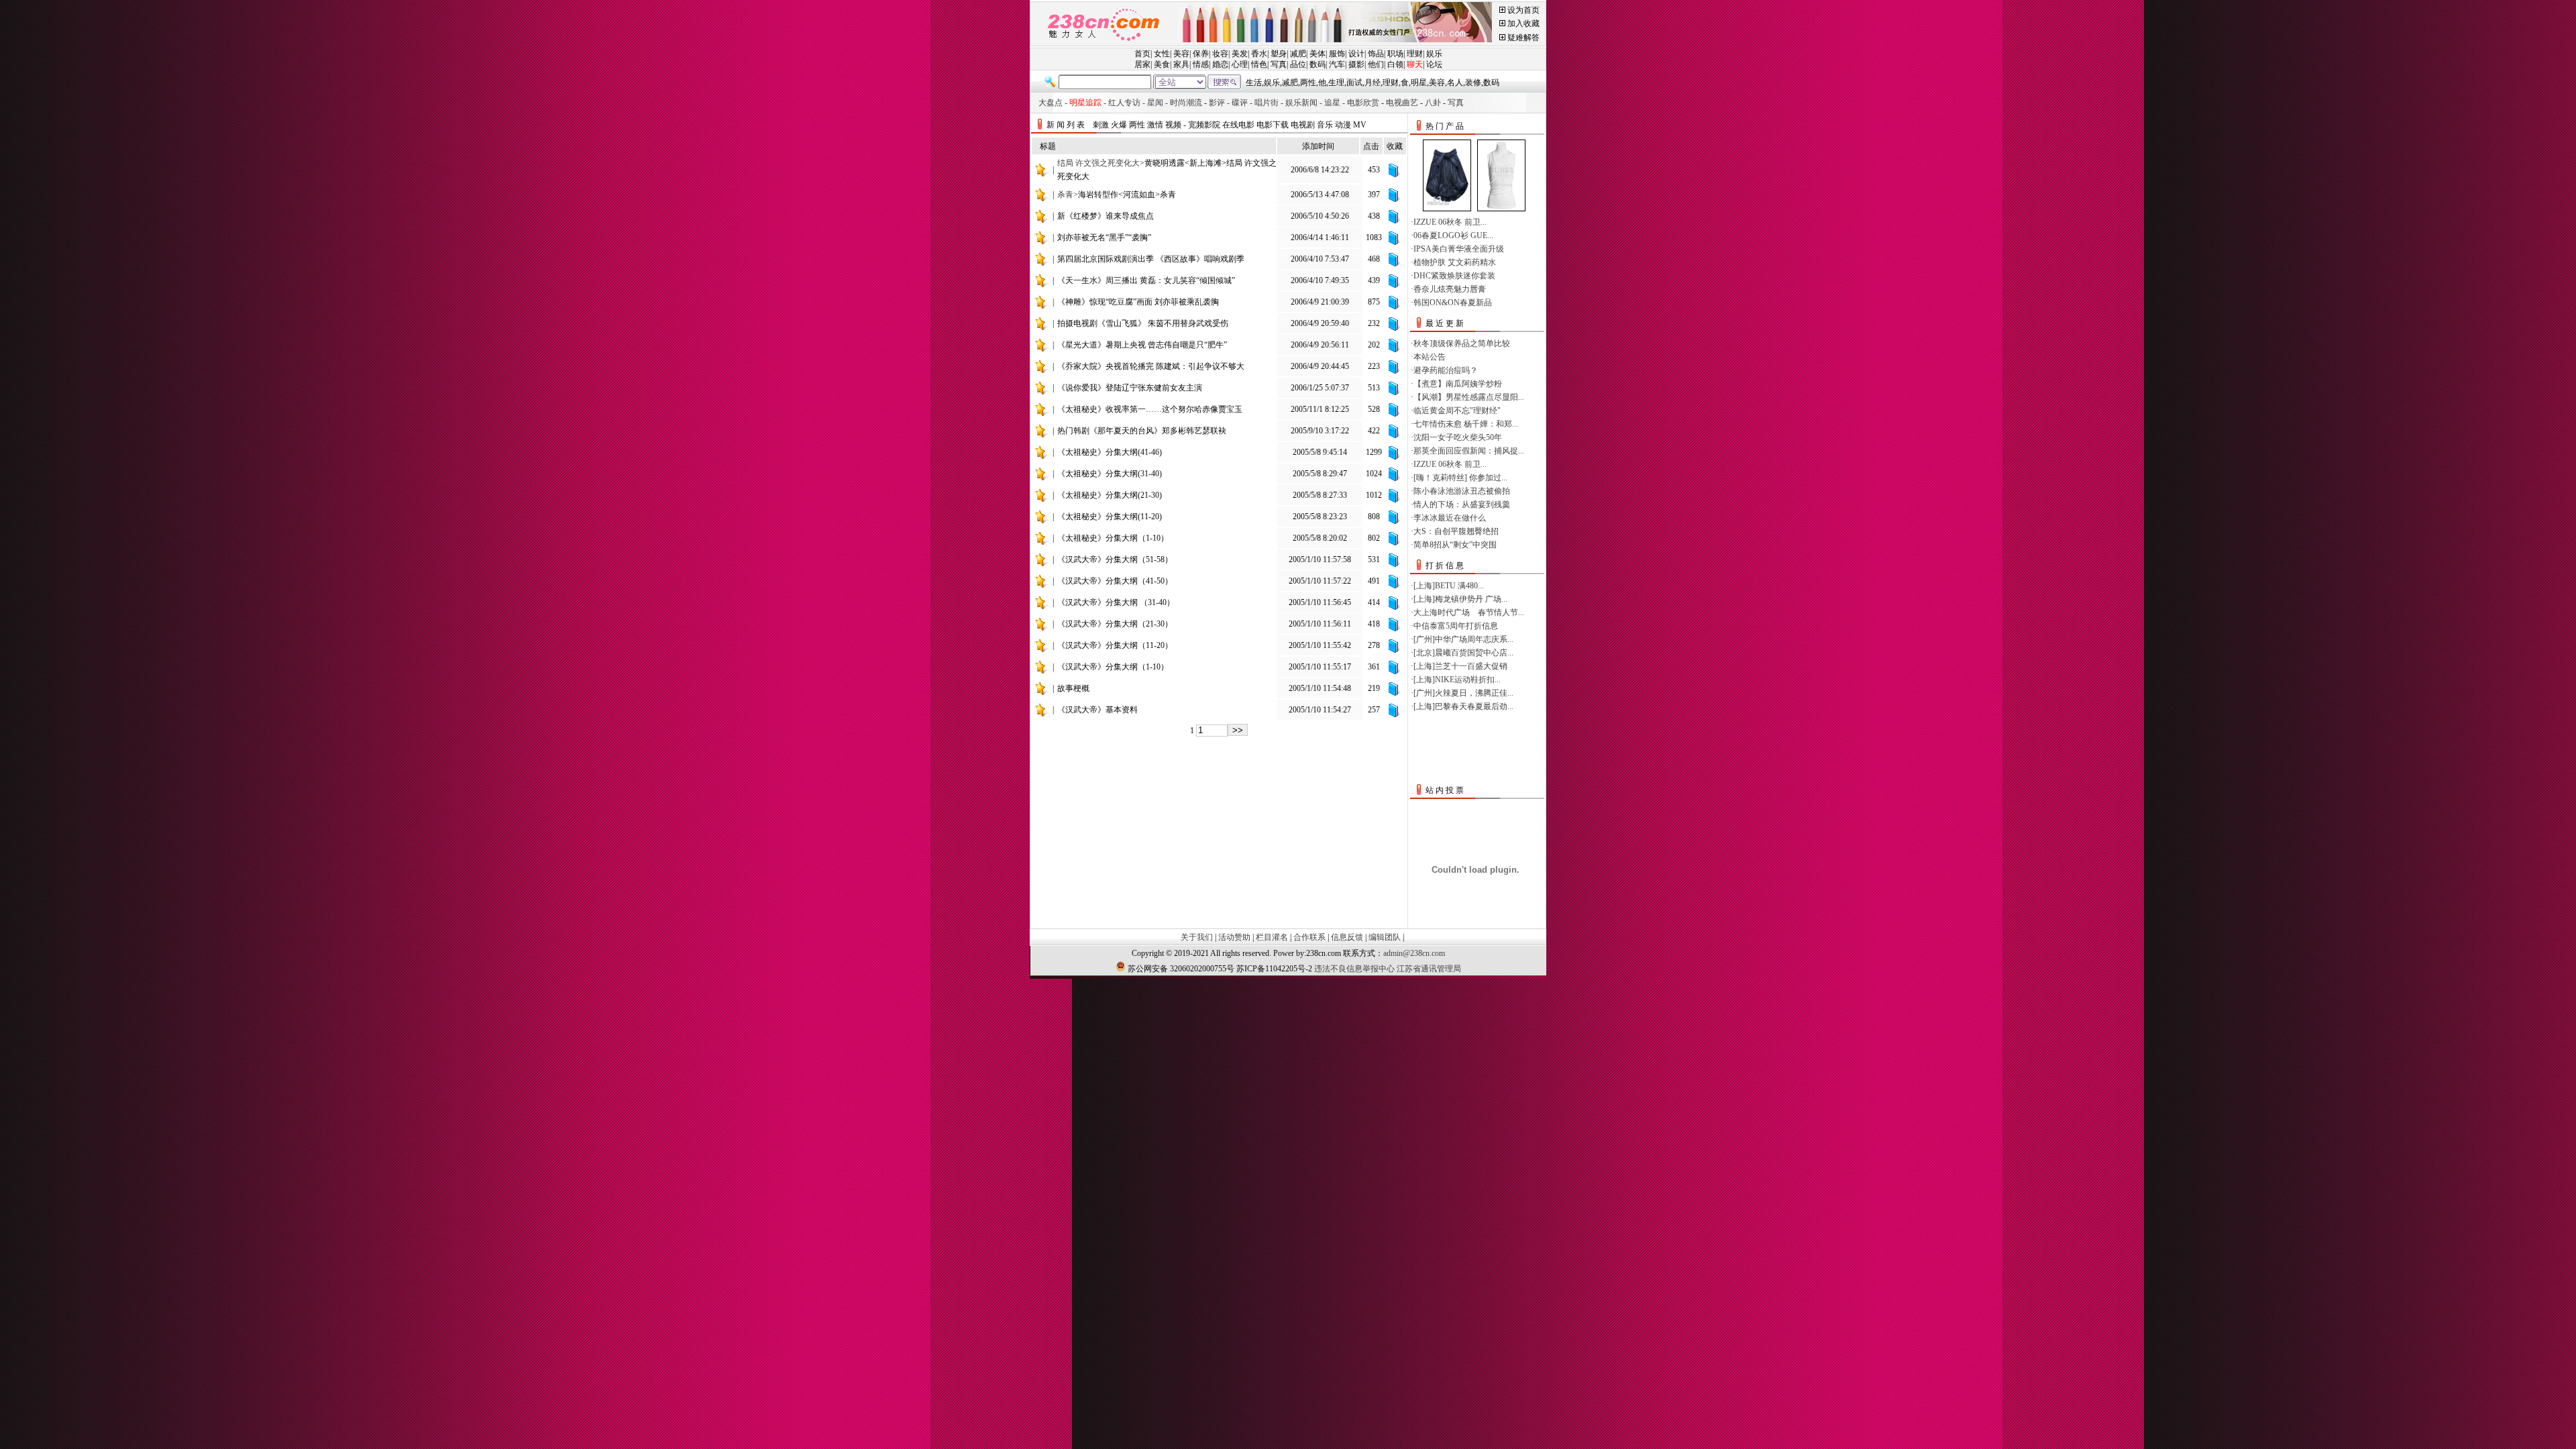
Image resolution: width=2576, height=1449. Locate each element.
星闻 (1155, 103)
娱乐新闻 (1301, 103)
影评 (1217, 103)
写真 (1456, 103)
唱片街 (1267, 103)
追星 (1332, 103)
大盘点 (1051, 103)
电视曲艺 (1402, 103)
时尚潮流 (1186, 103)
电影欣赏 (1363, 103)
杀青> (1117, 195)
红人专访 (1124, 103)
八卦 (1433, 103)
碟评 (1240, 103)
